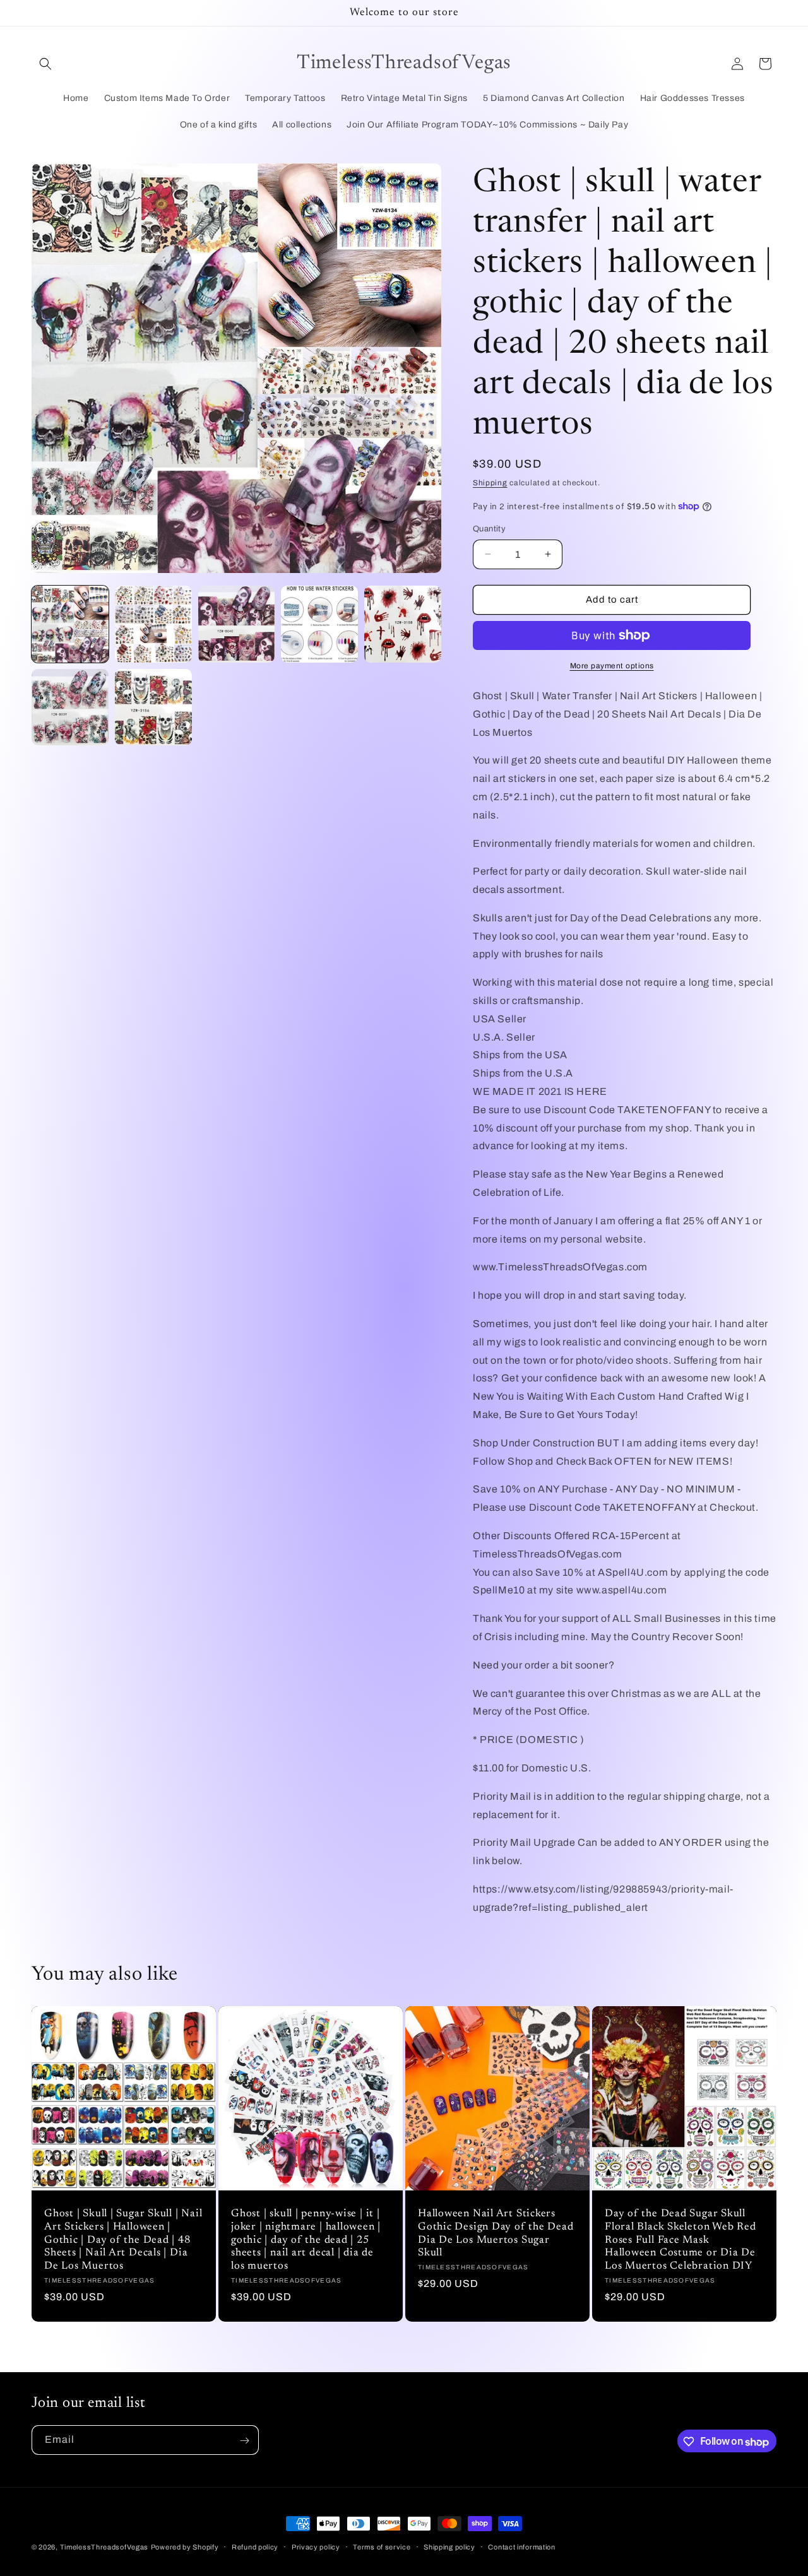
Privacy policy (316, 2547)
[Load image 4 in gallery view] (319, 624)
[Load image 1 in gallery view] (70, 624)
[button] (45, 64)
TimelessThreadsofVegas (104, 2547)
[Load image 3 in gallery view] (237, 624)
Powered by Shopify (185, 2547)
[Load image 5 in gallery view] (403, 624)
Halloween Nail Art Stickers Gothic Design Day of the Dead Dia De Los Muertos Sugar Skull (496, 2233)
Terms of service (382, 2547)
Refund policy (255, 2547)
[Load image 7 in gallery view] (153, 707)
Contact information (521, 2547)
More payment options (612, 666)
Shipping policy (449, 2547)
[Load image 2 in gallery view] (153, 624)
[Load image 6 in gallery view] (70, 707)
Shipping (490, 483)
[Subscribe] (244, 2441)
